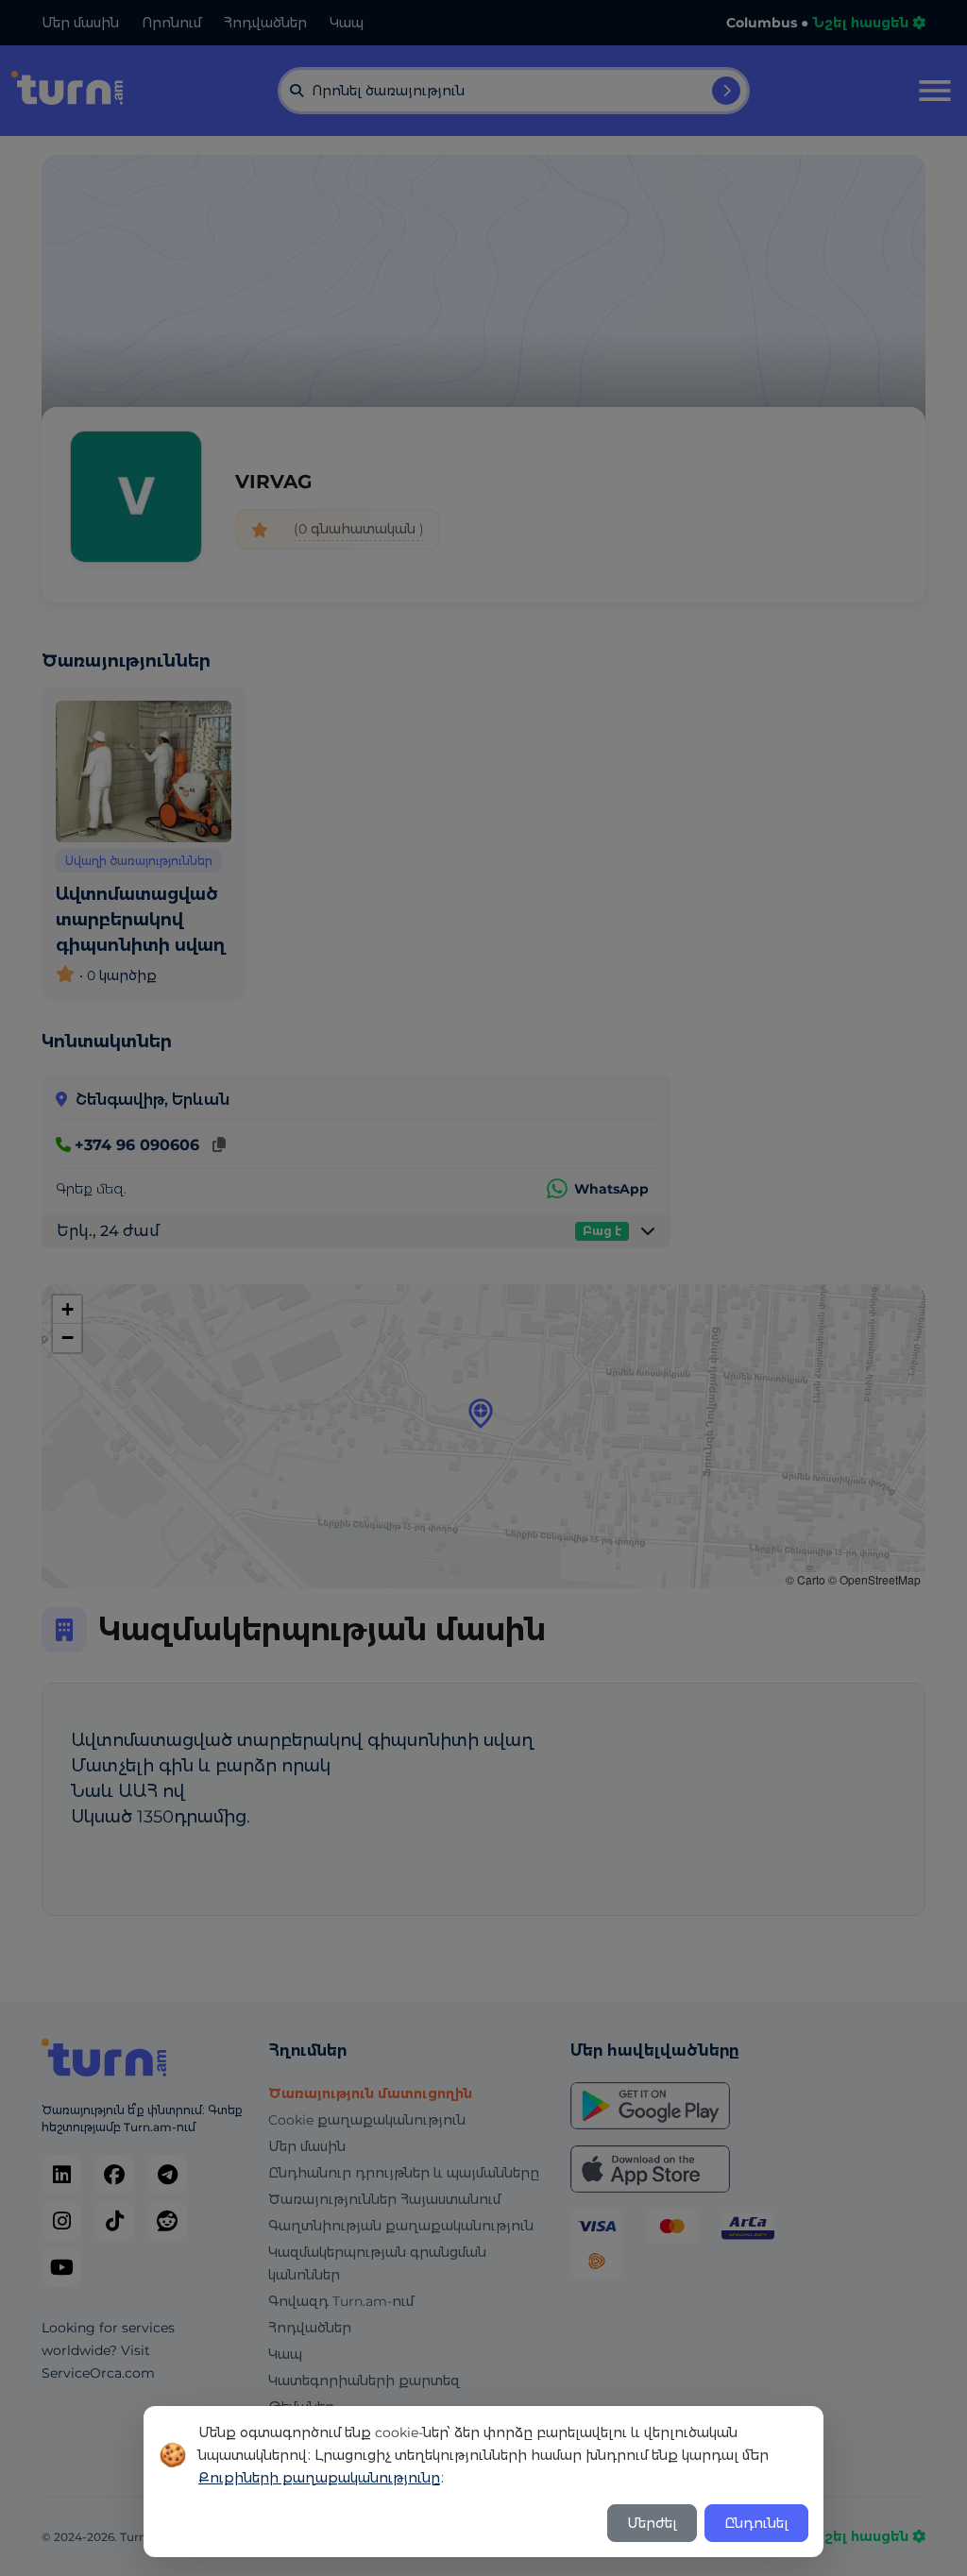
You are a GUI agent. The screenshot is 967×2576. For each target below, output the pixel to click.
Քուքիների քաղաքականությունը (319, 2478)
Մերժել (652, 2523)
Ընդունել (756, 2523)
